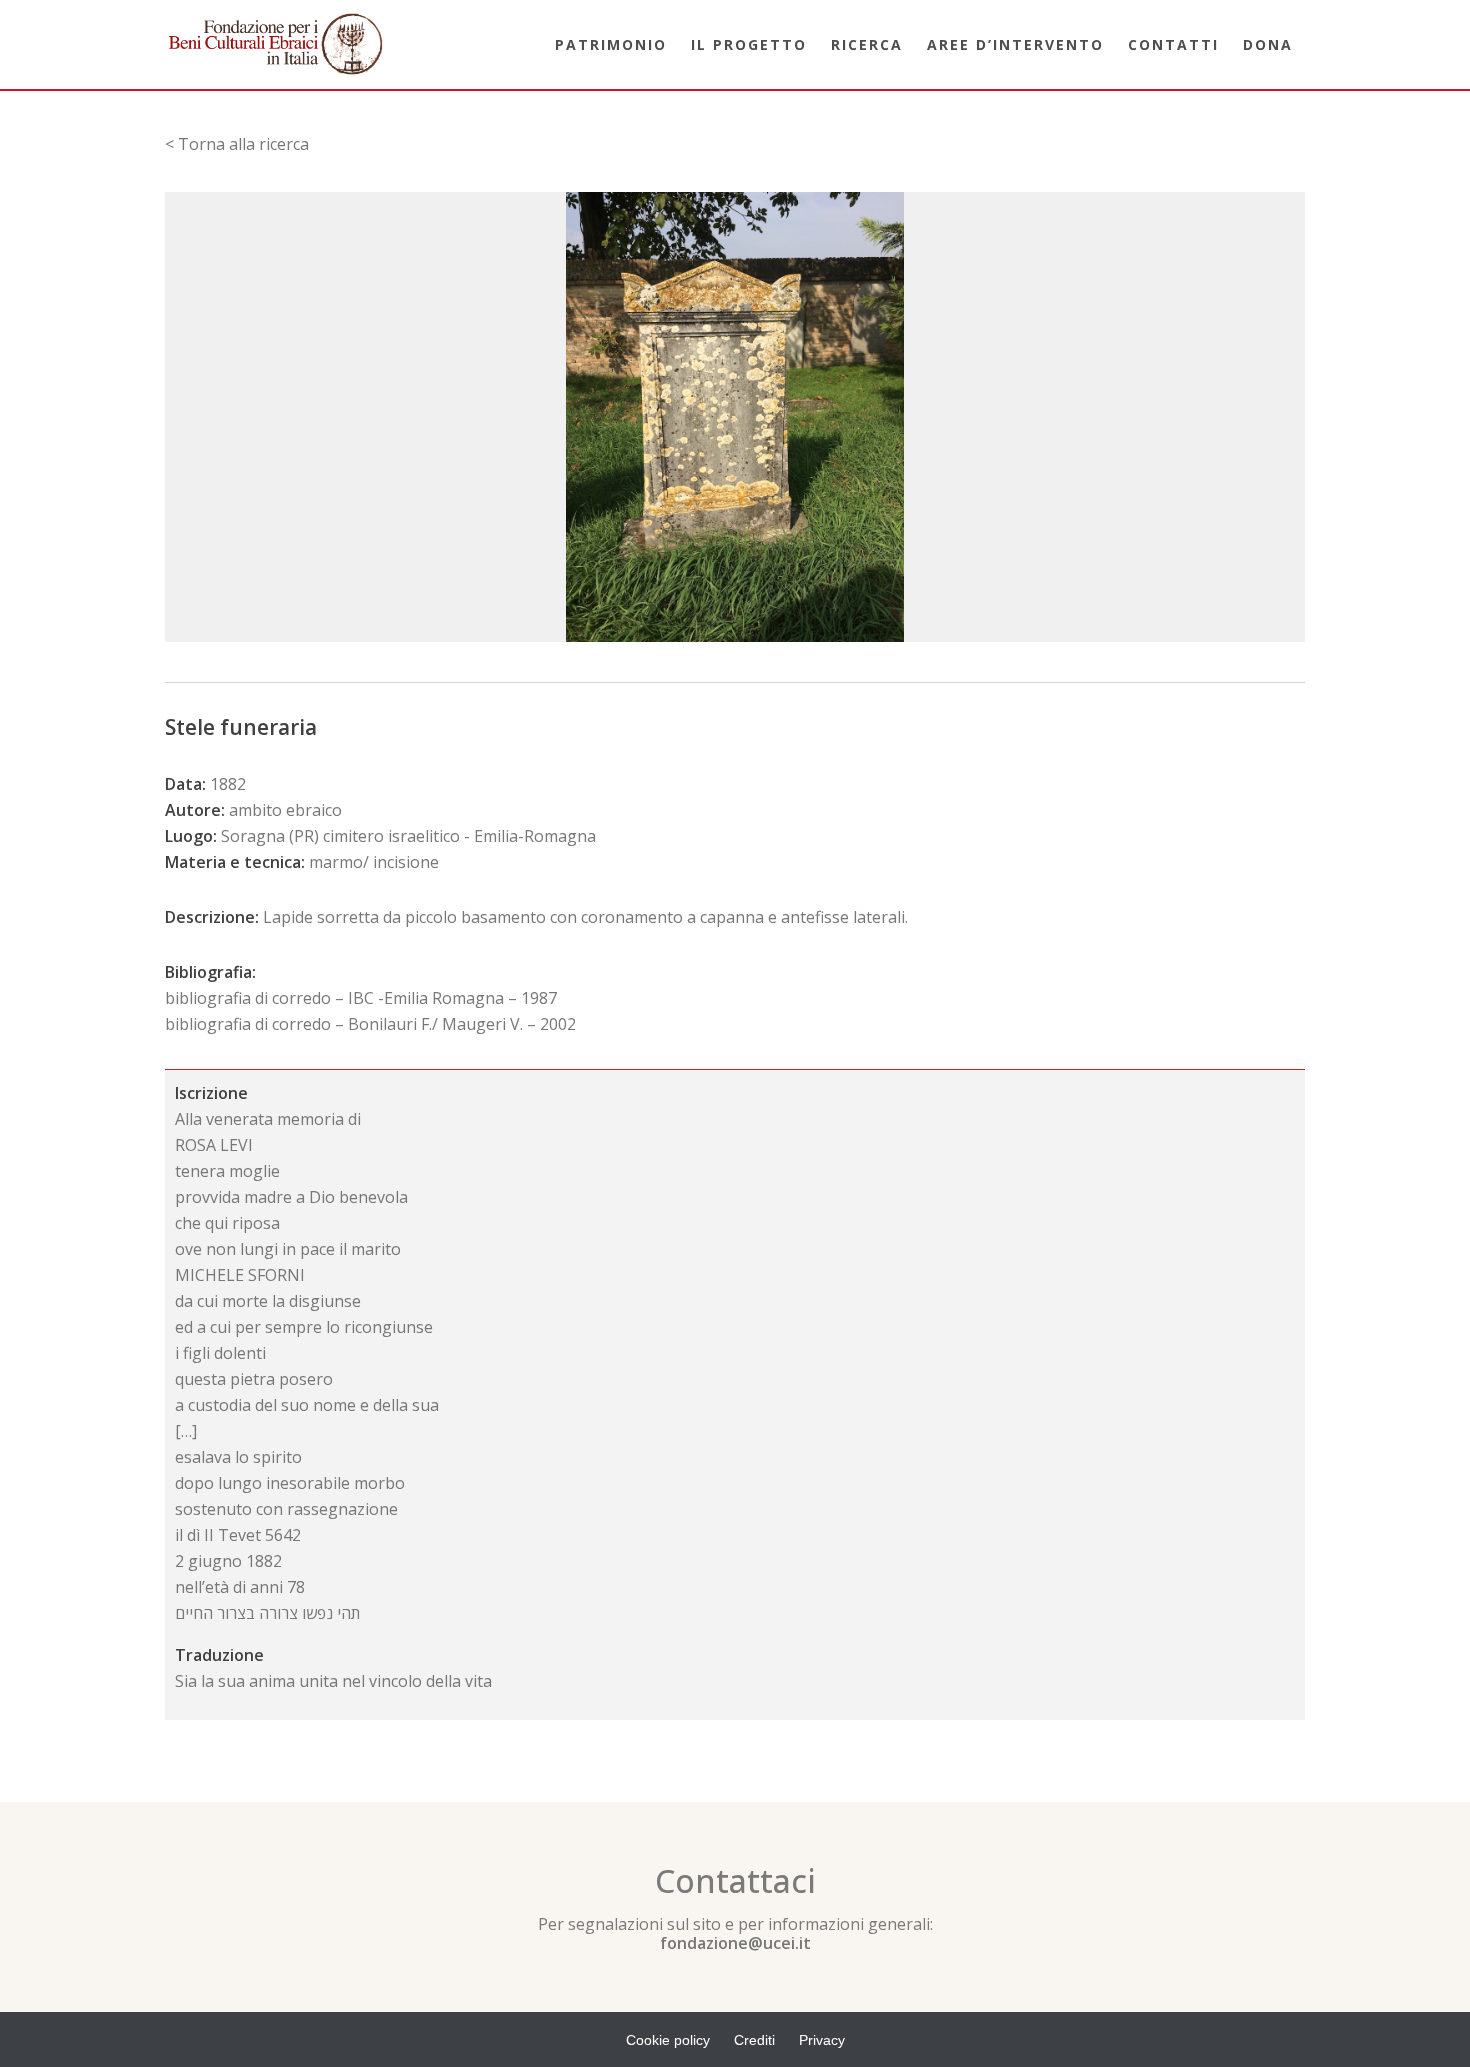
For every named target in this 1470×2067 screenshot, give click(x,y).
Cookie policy (668, 2040)
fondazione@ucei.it (735, 1943)
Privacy (822, 2040)
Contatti (1173, 44)
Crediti (754, 2040)
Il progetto (749, 44)
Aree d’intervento (1015, 44)
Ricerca (867, 44)
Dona (1268, 44)
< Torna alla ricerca (237, 144)
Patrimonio (611, 44)
